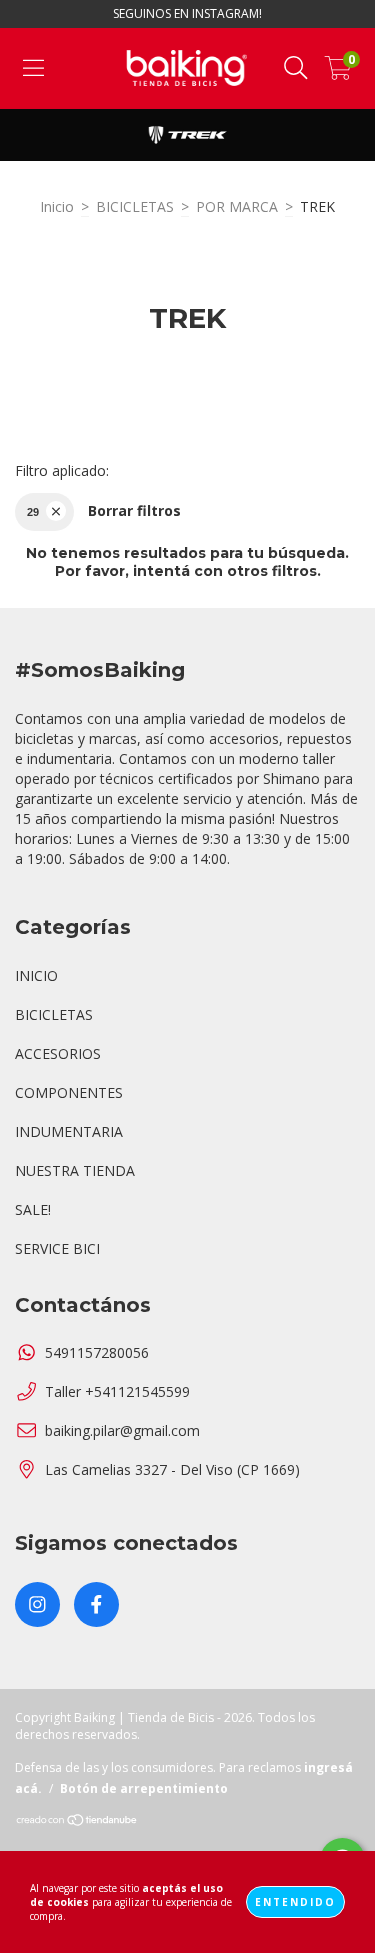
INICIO (36, 975)
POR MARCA (237, 206)
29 (33, 512)
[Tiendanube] (77, 1822)
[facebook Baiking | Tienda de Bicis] (96, 1604)
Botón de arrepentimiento (144, 1788)
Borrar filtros (134, 510)
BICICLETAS (135, 206)
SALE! (33, 1209)
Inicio (57, 206)
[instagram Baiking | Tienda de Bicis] (37, 1604)
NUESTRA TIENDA (75, 1170)
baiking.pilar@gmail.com (122, 1430)
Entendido (295, 1902)
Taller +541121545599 (117, 1391)
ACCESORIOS (58, 1053)
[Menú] (33, 68)
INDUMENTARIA (69, 1131)
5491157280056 (97, 1352)
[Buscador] (296, 68)
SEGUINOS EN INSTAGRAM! (187, 13)
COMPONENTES (69, 1092)
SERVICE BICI (57, 1248)
